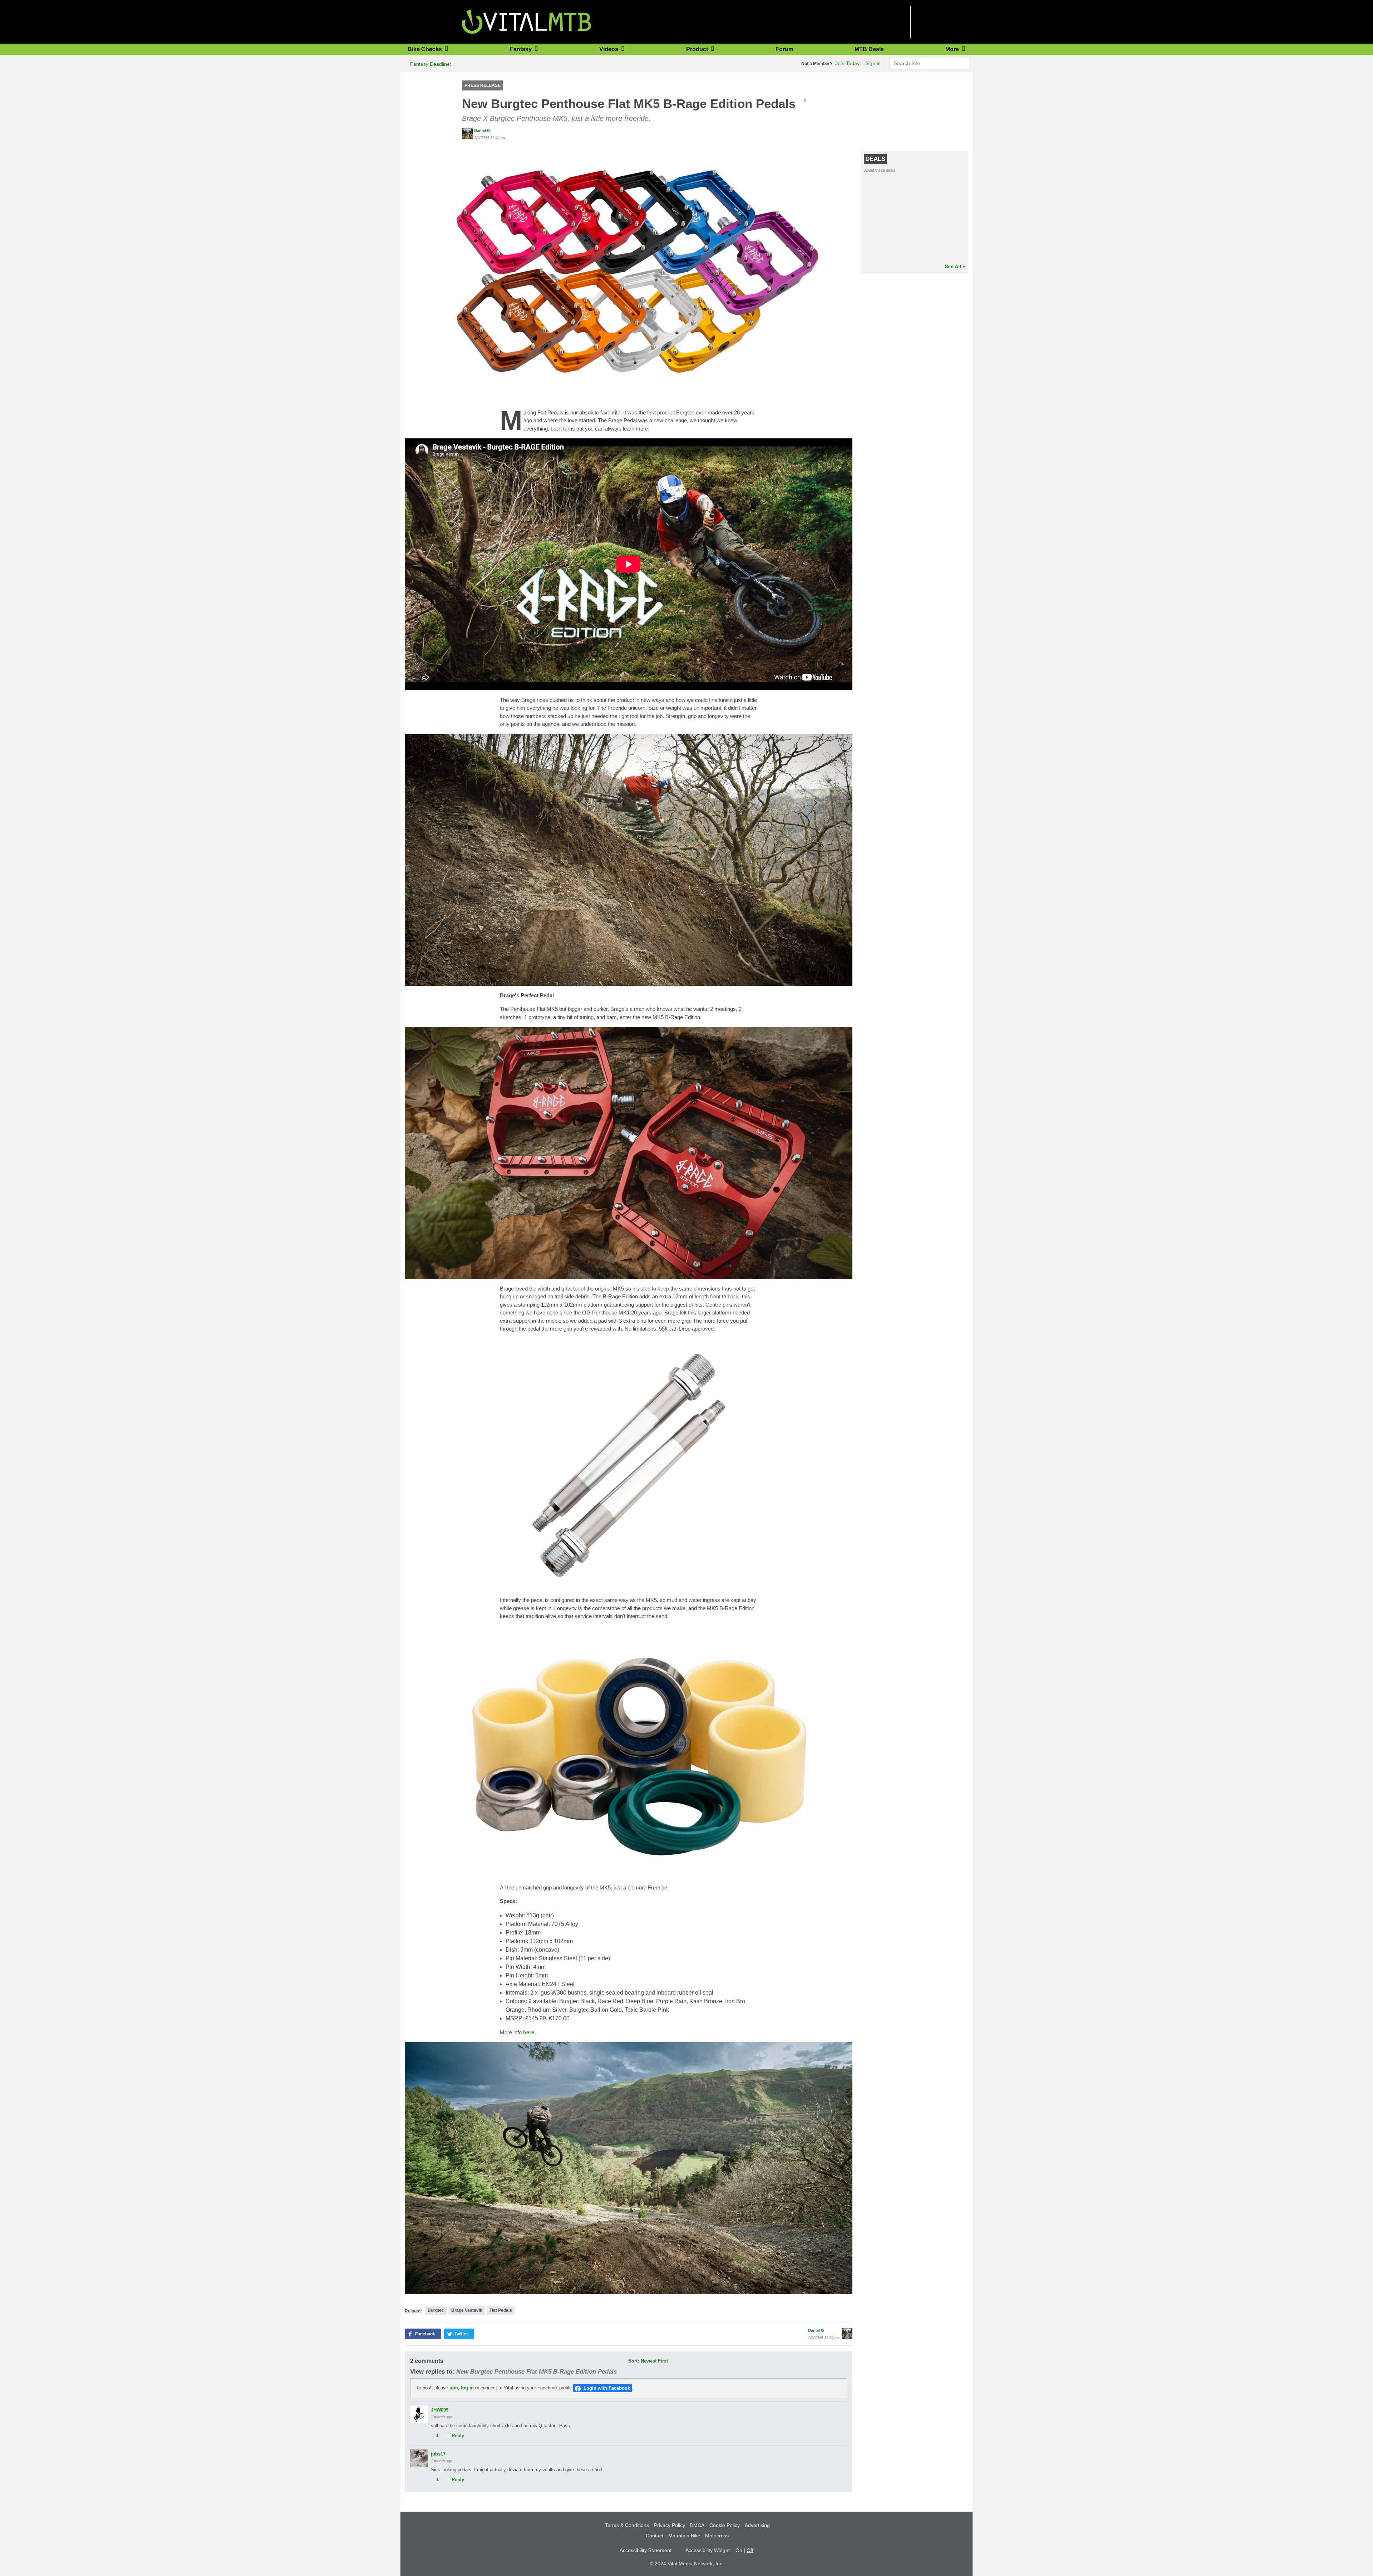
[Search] (963, 64)
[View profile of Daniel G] (467, 134)
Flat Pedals (501, 2310)
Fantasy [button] (521, 49)
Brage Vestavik (467, 2310)
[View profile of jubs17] (419, 2458)
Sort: (634, 2361)
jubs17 (438, 2454)
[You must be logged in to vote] (433, 2436)
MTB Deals (869, 49)
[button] (629, 271)
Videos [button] (609, 49)
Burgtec (436, 2310)
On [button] (739, 2550)
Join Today (847, 63)
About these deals (880, 170)
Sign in (873, 63)
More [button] (953, 49)
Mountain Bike (684, 2536)
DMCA (697, 2525)
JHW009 (440, 2410)
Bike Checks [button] (425, 49)
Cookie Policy (725, 2525)
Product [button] (698, 49)
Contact (654, 2536)
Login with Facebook (607, 2388)
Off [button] (750, 2550)
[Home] (526, 21)
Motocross (717, 2536)
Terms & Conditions (627, 2525)
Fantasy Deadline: (430, 64)
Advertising (757, 2525)
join (454, 2388)
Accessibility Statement (646, 2550)
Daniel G (482, 131)
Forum (784, 49)
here (529, 2032)
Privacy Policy (670, 2525)
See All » (955, 266)
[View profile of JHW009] (419, 2414)
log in (467, 2388)
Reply (458, 2436)
